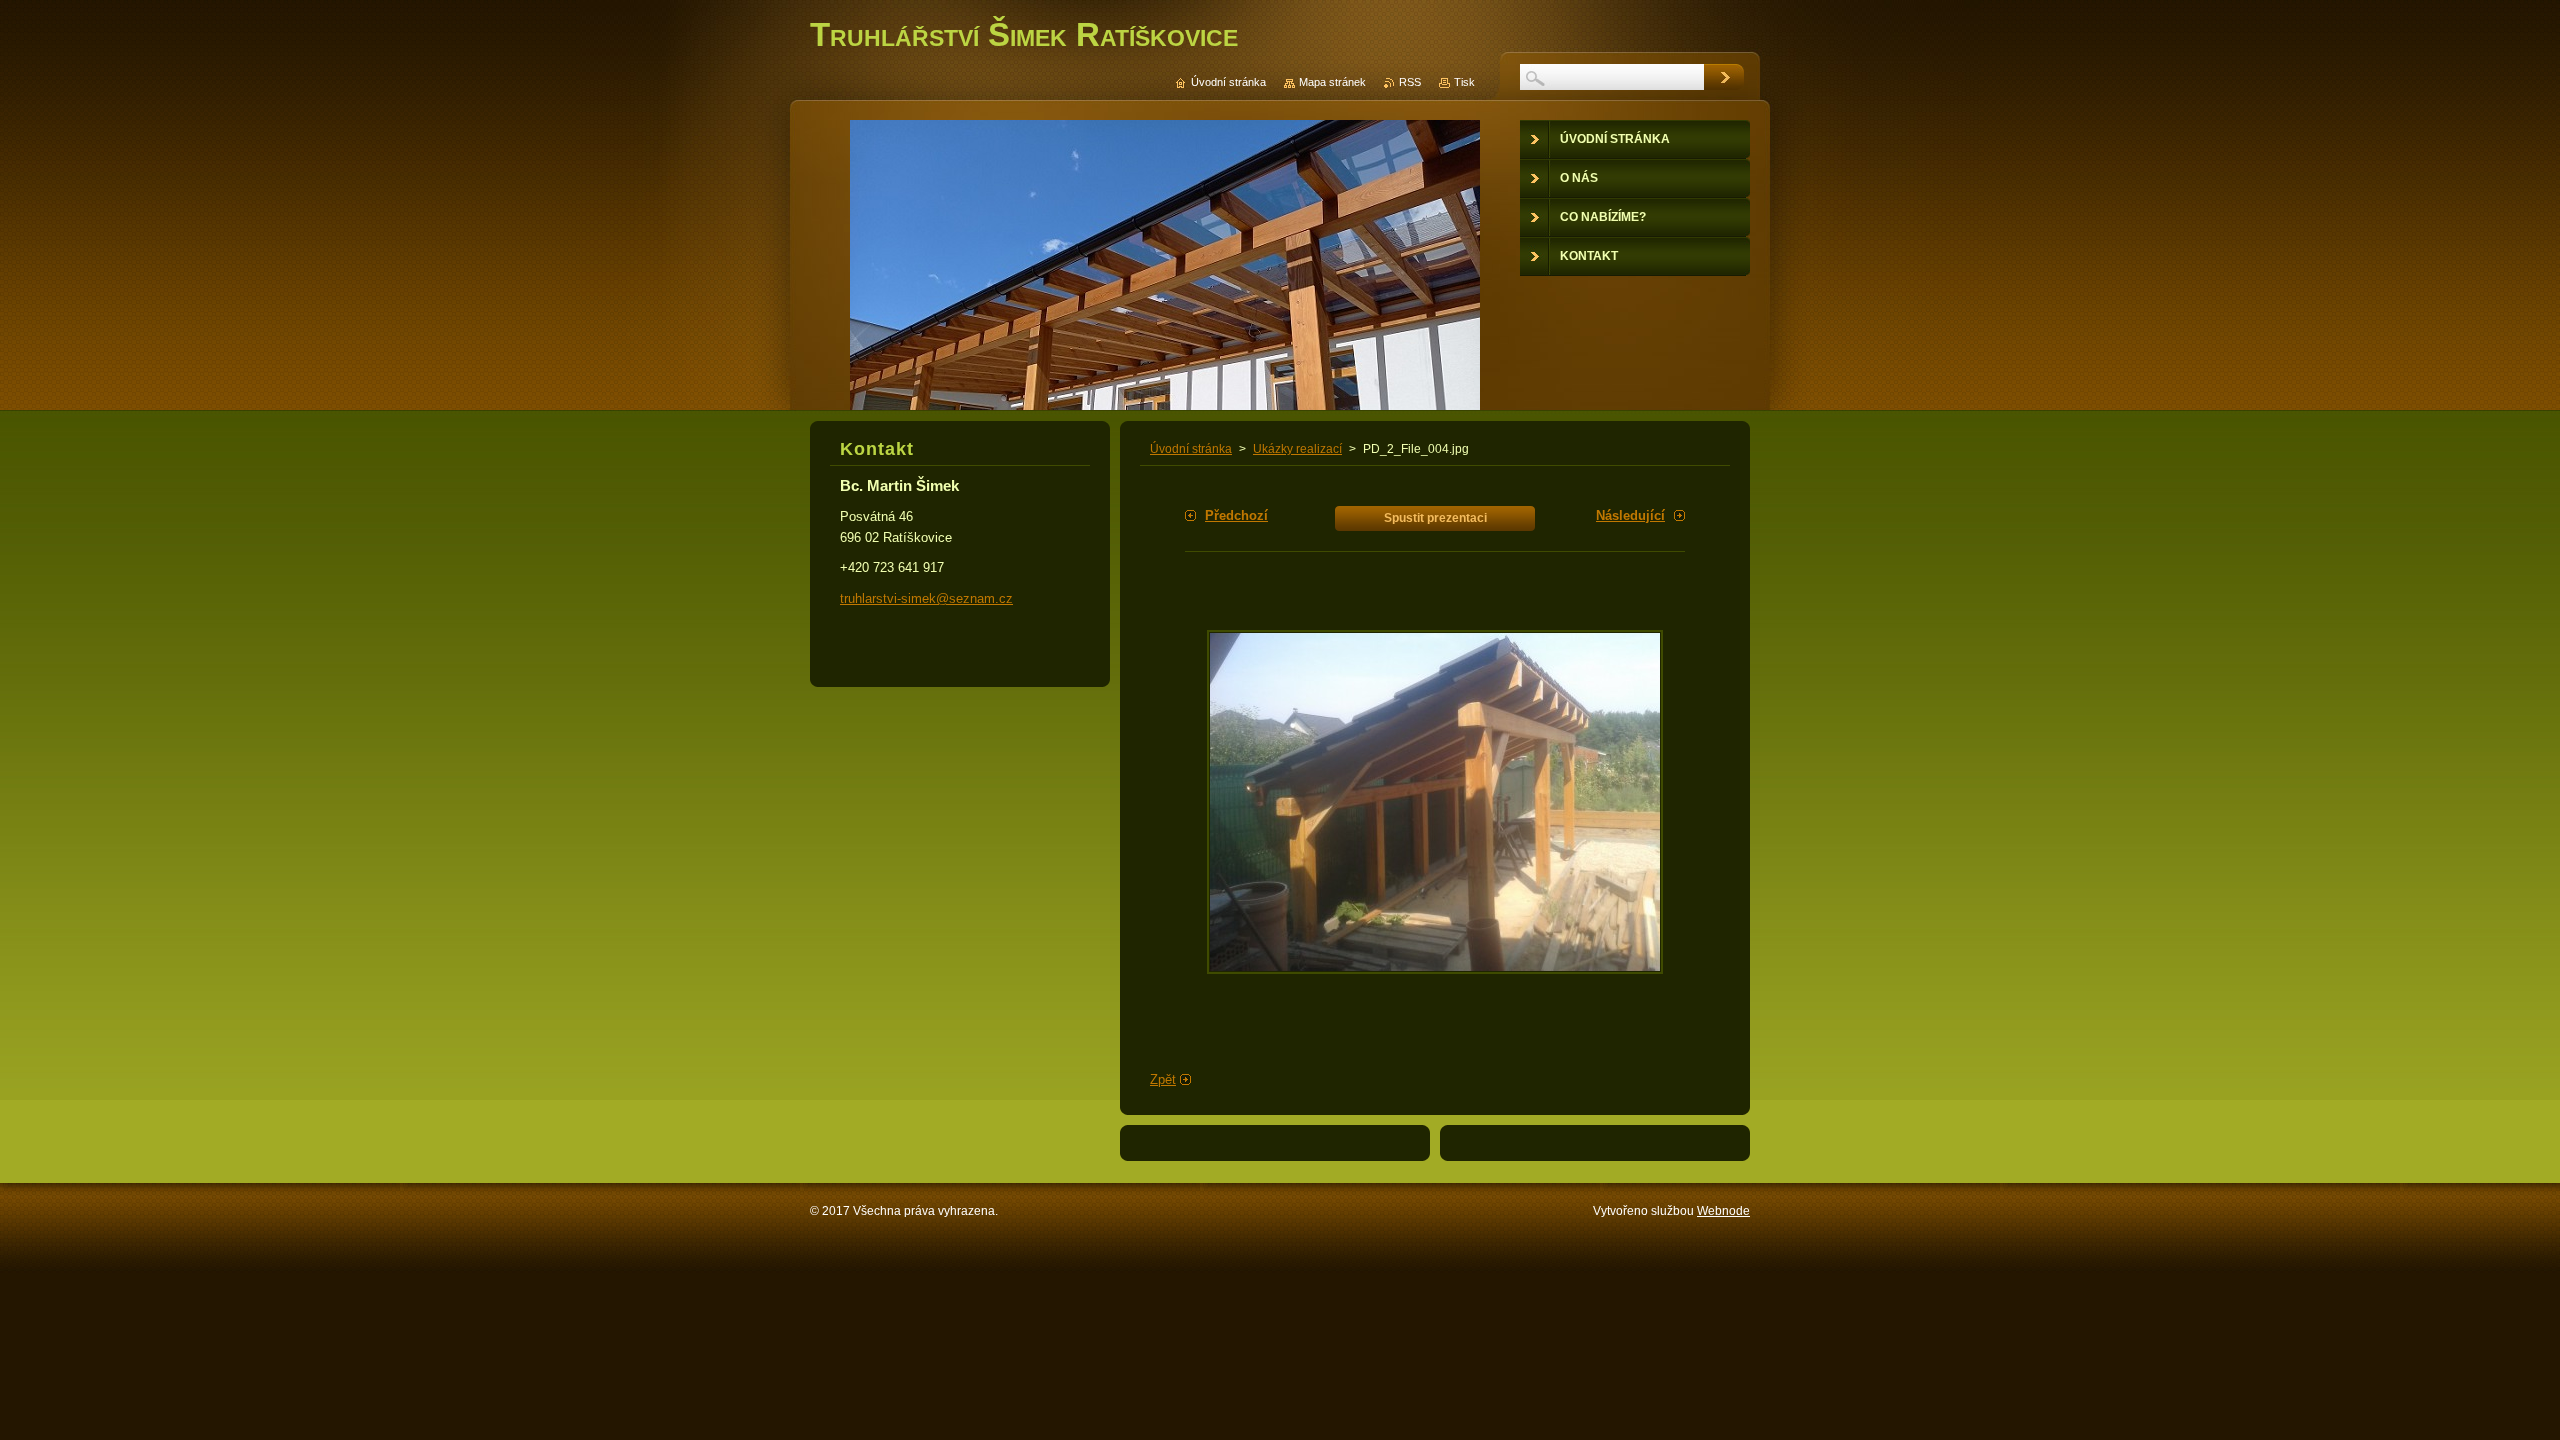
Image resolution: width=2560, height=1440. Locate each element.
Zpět (1163, 1079)
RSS (1410, 82)
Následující (1630, 515)
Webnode (1723, 1211)
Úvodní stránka (1191, 449)
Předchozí (1236, 515)
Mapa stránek (1332, 82)
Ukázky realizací (1297, 449)
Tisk (1464, 82)
